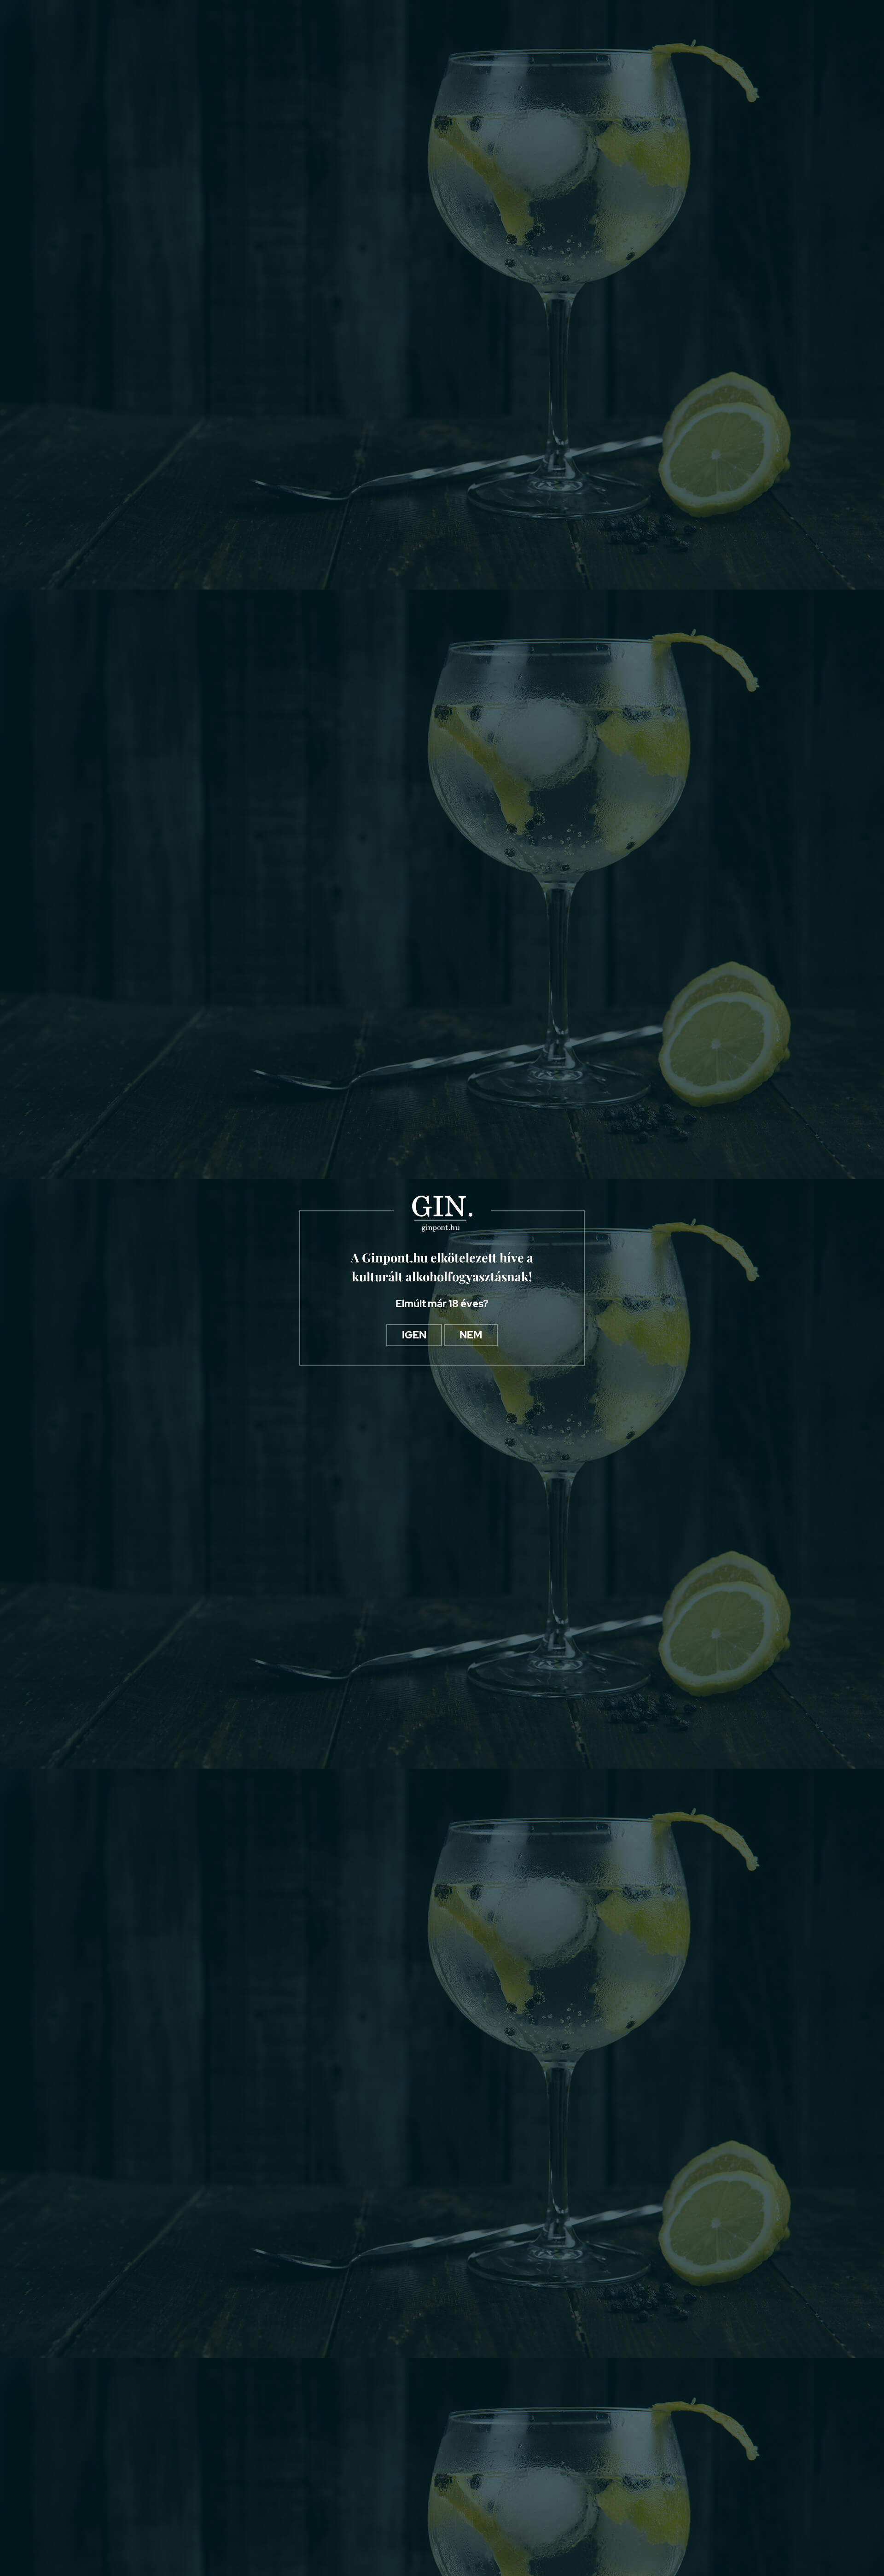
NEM (471, 1335)
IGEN (414, 1335)
